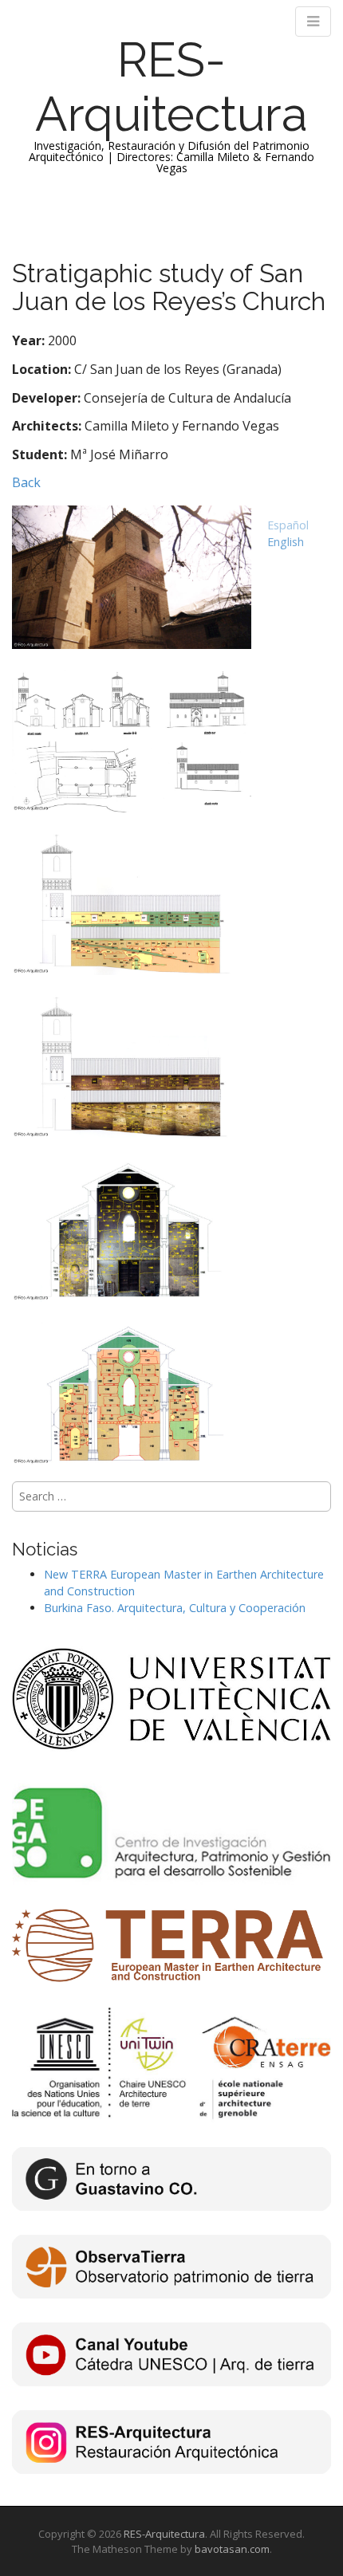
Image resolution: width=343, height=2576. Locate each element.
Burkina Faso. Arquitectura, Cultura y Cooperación (175, 1608)
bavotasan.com (232, 2549)
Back (26, 482)
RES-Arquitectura (171, 87)
